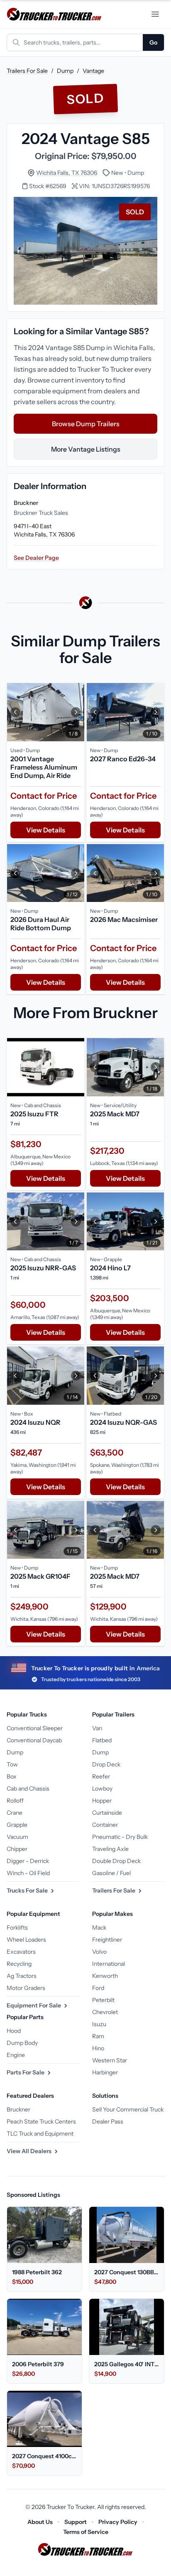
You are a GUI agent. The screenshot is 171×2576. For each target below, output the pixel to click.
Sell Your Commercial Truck (128, 2109)
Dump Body (22, 2043)
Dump (65, 71)
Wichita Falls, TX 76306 (67, 173)
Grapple (17, 1825)
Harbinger (105, 2072)
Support (76, 2522)
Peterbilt (103, 2000)
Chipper (17, 1849)
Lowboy (102, 1789)
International (109, 1964)
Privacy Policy (118, 2522)
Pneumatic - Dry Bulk (120, 1837)
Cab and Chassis (28, 1789)
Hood (14, 2031)
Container (105, 1825)
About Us (40, 2522)
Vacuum (17, 1837)
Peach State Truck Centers (41, 2121)
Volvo (99, 1952)
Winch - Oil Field (28, 1873)
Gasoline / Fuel (111, 1873)
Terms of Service (86, 2532)
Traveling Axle (110, 1849)
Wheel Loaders (26, 1940)
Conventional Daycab (34, 1740)
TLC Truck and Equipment (40, 2134)
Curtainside (107, 1813)
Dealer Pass (108, 2121)
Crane (15, 1813)
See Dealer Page (36, 558)
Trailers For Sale (27, 71)
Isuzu (99, 2024)
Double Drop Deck (116, 1861)
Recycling (19, 1964)
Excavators (21, 1952)
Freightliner (107, 1940)
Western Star (110, 2060)
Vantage (93, 71)
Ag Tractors (22, 1976)
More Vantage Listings (86, 449)
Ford (98, 1988)
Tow (12, 1764)
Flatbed (102, 1740)
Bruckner (18, 2109)
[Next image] (76, 712)
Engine (16, 2055)
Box (12, 1776)
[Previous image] (15, 712)
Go (153, 42)
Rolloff (15, 1801)
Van (97, 1728)
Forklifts (17, 1928)
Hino (98, 2048)
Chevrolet (105, 2012)
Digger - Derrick (28, 1861)
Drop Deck (106, 1764)
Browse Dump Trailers (86, 424)
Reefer (101, 1776)
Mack (99, 1928)
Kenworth (105, 1976)
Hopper (102, 1801)
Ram (98, 2036)
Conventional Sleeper (35, 1728)
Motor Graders (26, 1988)
